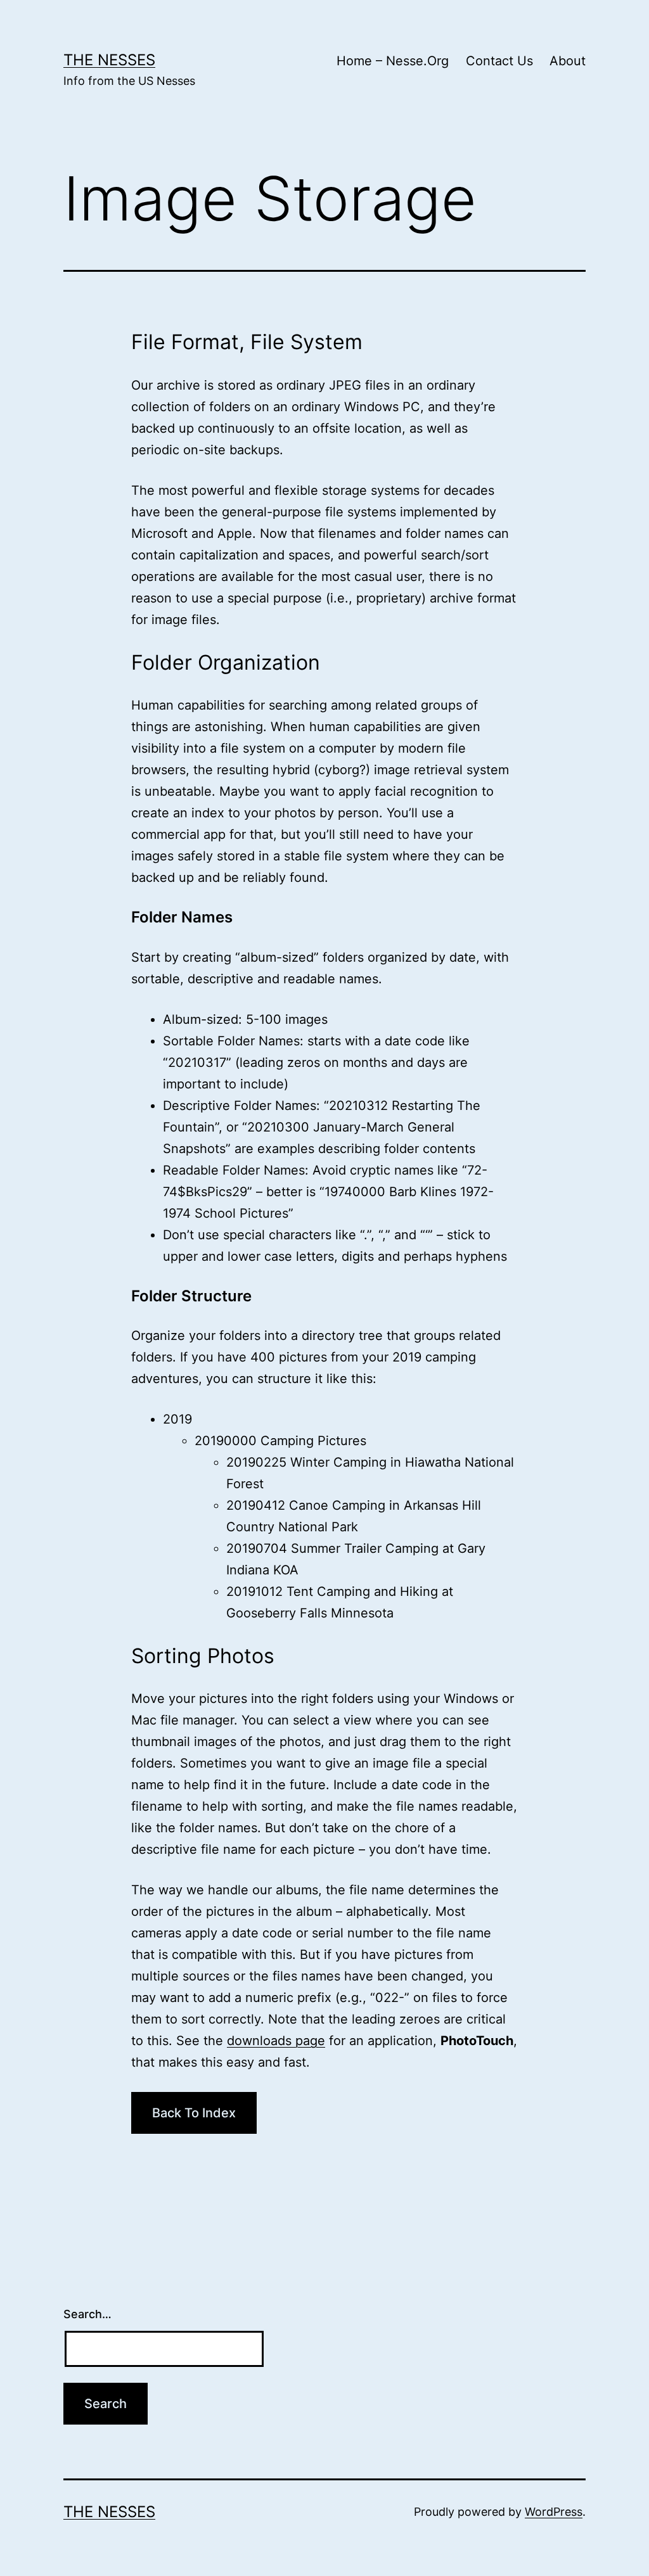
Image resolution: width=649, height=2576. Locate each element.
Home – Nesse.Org (393, 61)
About (568, 61)
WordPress (554, 2512)
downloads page (276, 2041)
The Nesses (109, 60)
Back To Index (194, 2113)
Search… (87, 2314)
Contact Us (499, 61)
